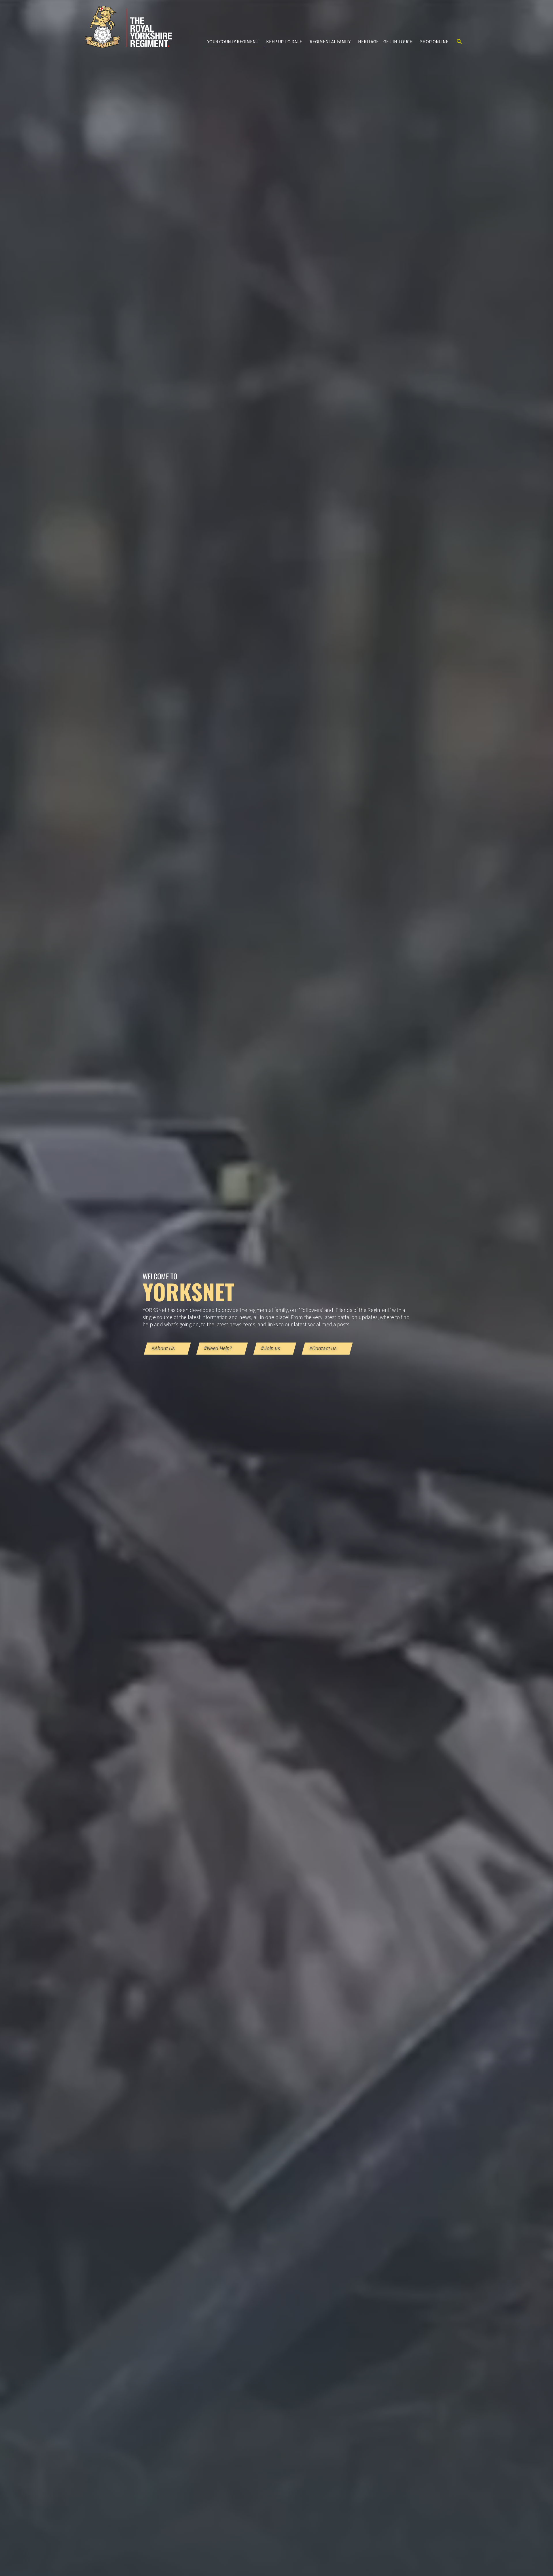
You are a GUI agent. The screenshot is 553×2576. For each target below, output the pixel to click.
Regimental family (330, 42)
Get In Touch (398, 42)
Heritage (368, 42)
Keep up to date (284, 42)
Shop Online (434, 42)
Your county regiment (233, 42)
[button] (459, 42)
